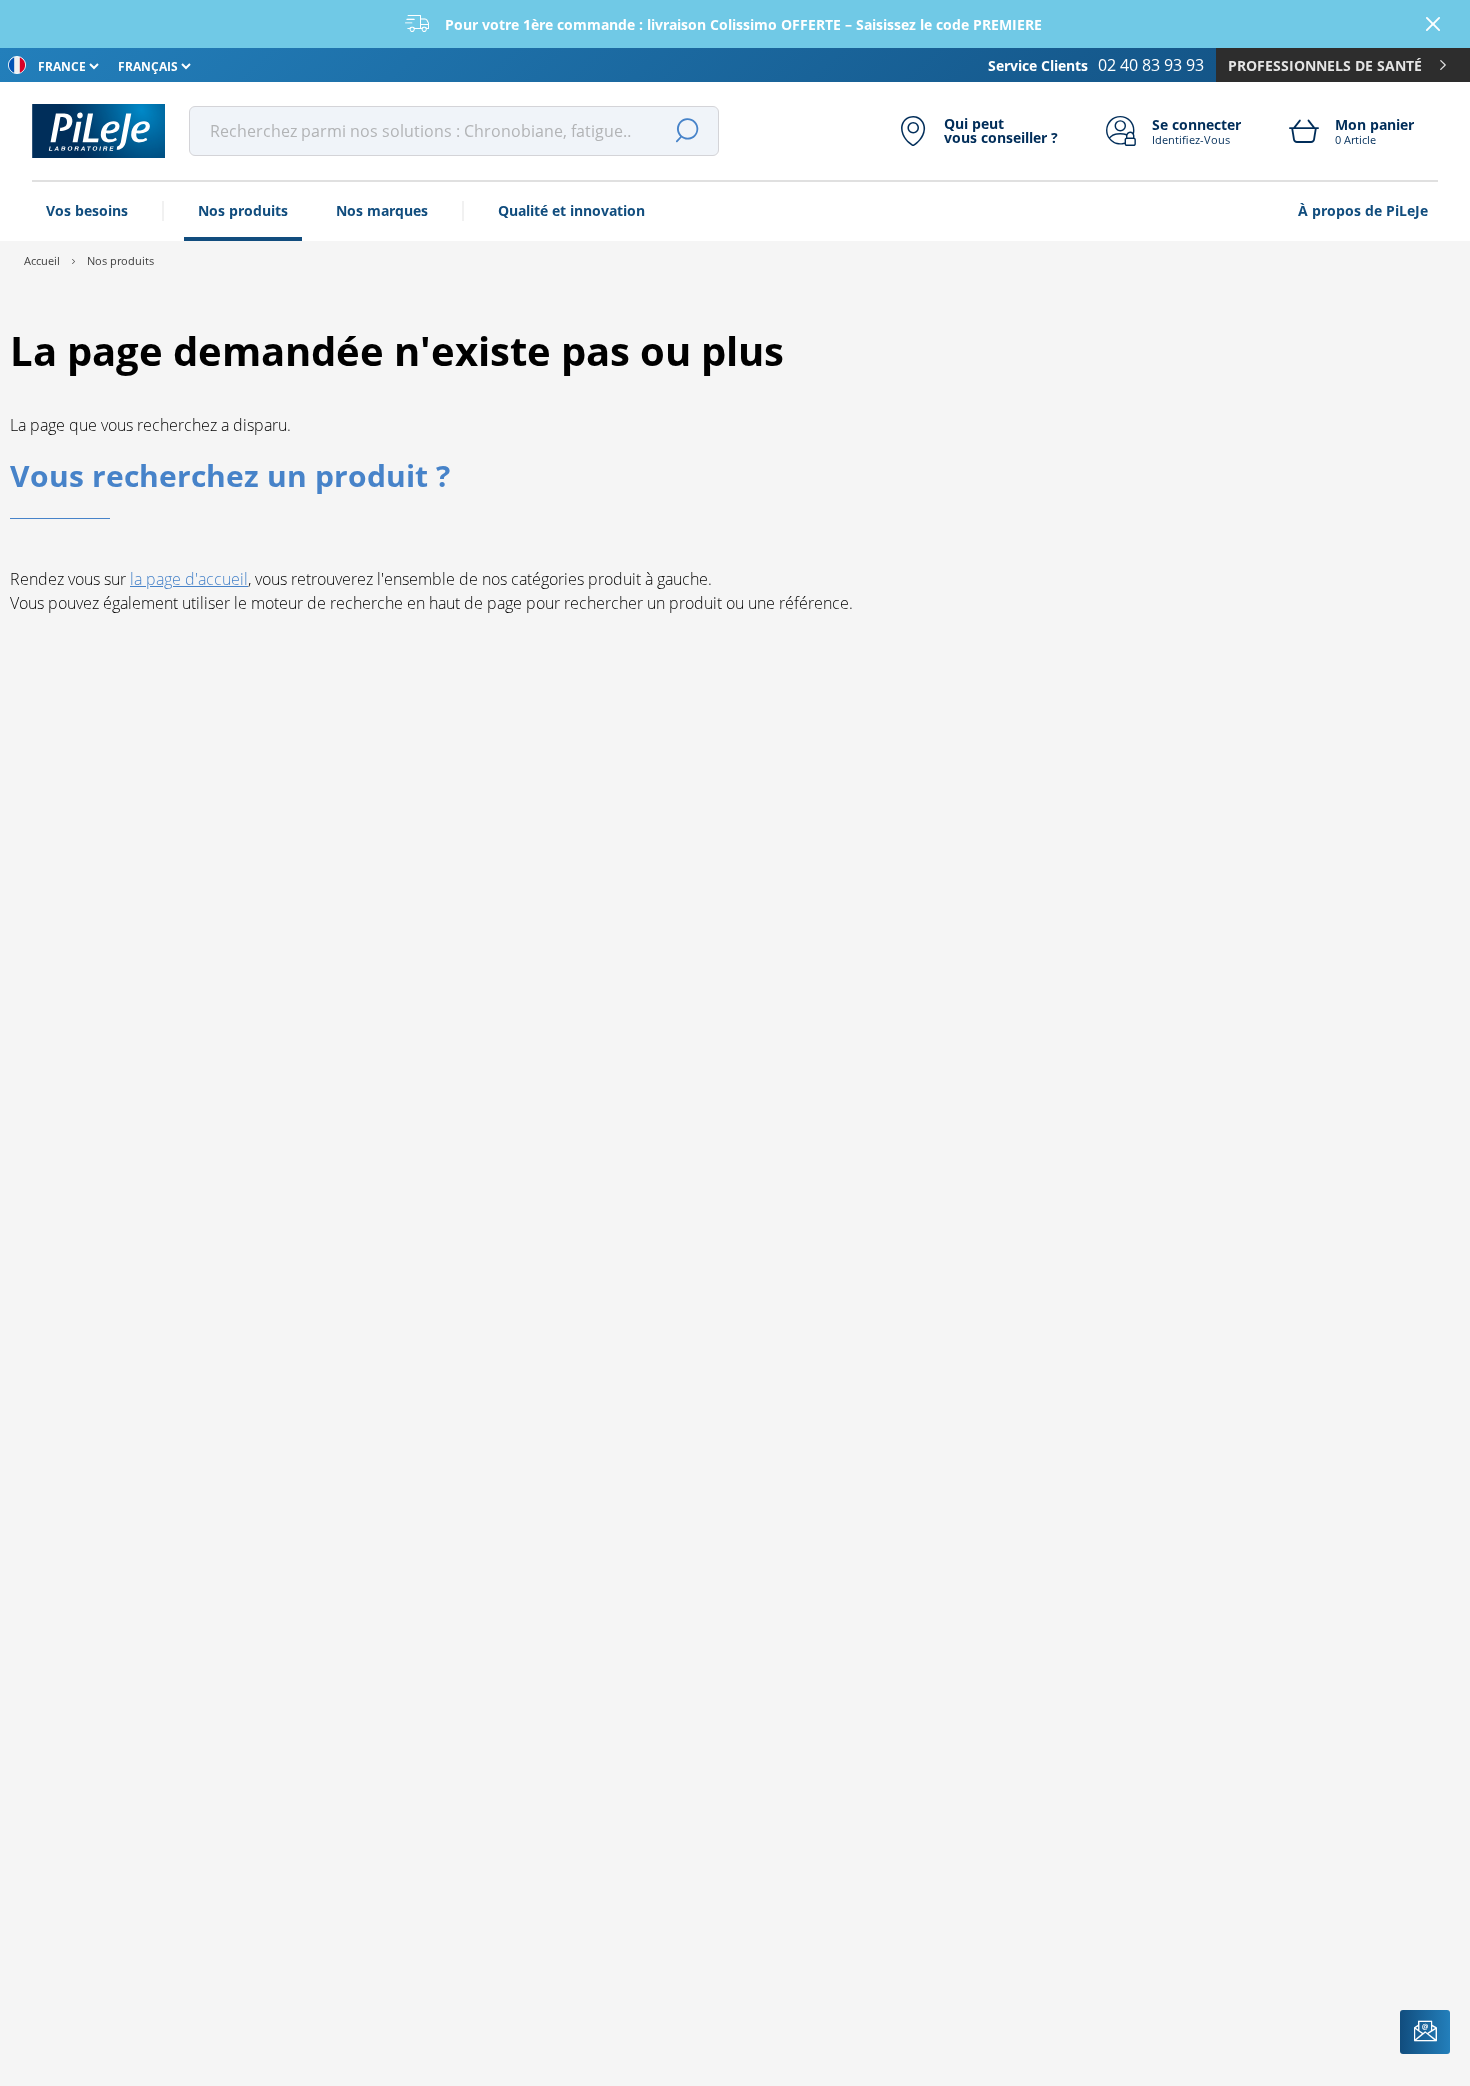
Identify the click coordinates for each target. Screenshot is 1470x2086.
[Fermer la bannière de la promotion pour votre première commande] (1433, 24)
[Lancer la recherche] (687, 131)
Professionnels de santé (1325, 65)
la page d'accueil (189, 579)
